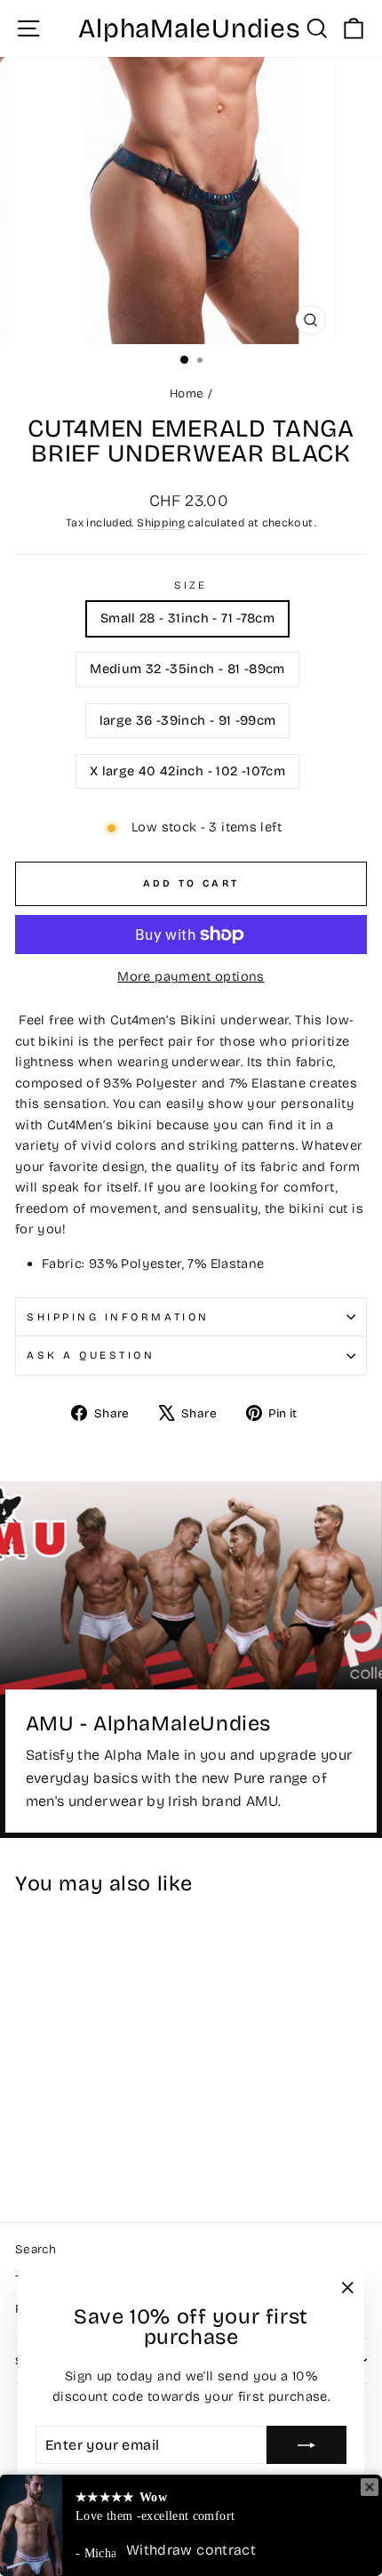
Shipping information (118, 1317)
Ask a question (91, 1355)
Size (191, 585)
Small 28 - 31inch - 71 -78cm (187, 618)
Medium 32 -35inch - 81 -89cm (187, 669)
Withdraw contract (191, 2550)
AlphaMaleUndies (189, 28)
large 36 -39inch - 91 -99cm (188, 720)
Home (187, 393)
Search (36, 2249)
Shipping (161, 522)
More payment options (191, 976)
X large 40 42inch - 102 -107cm (187, 771)
